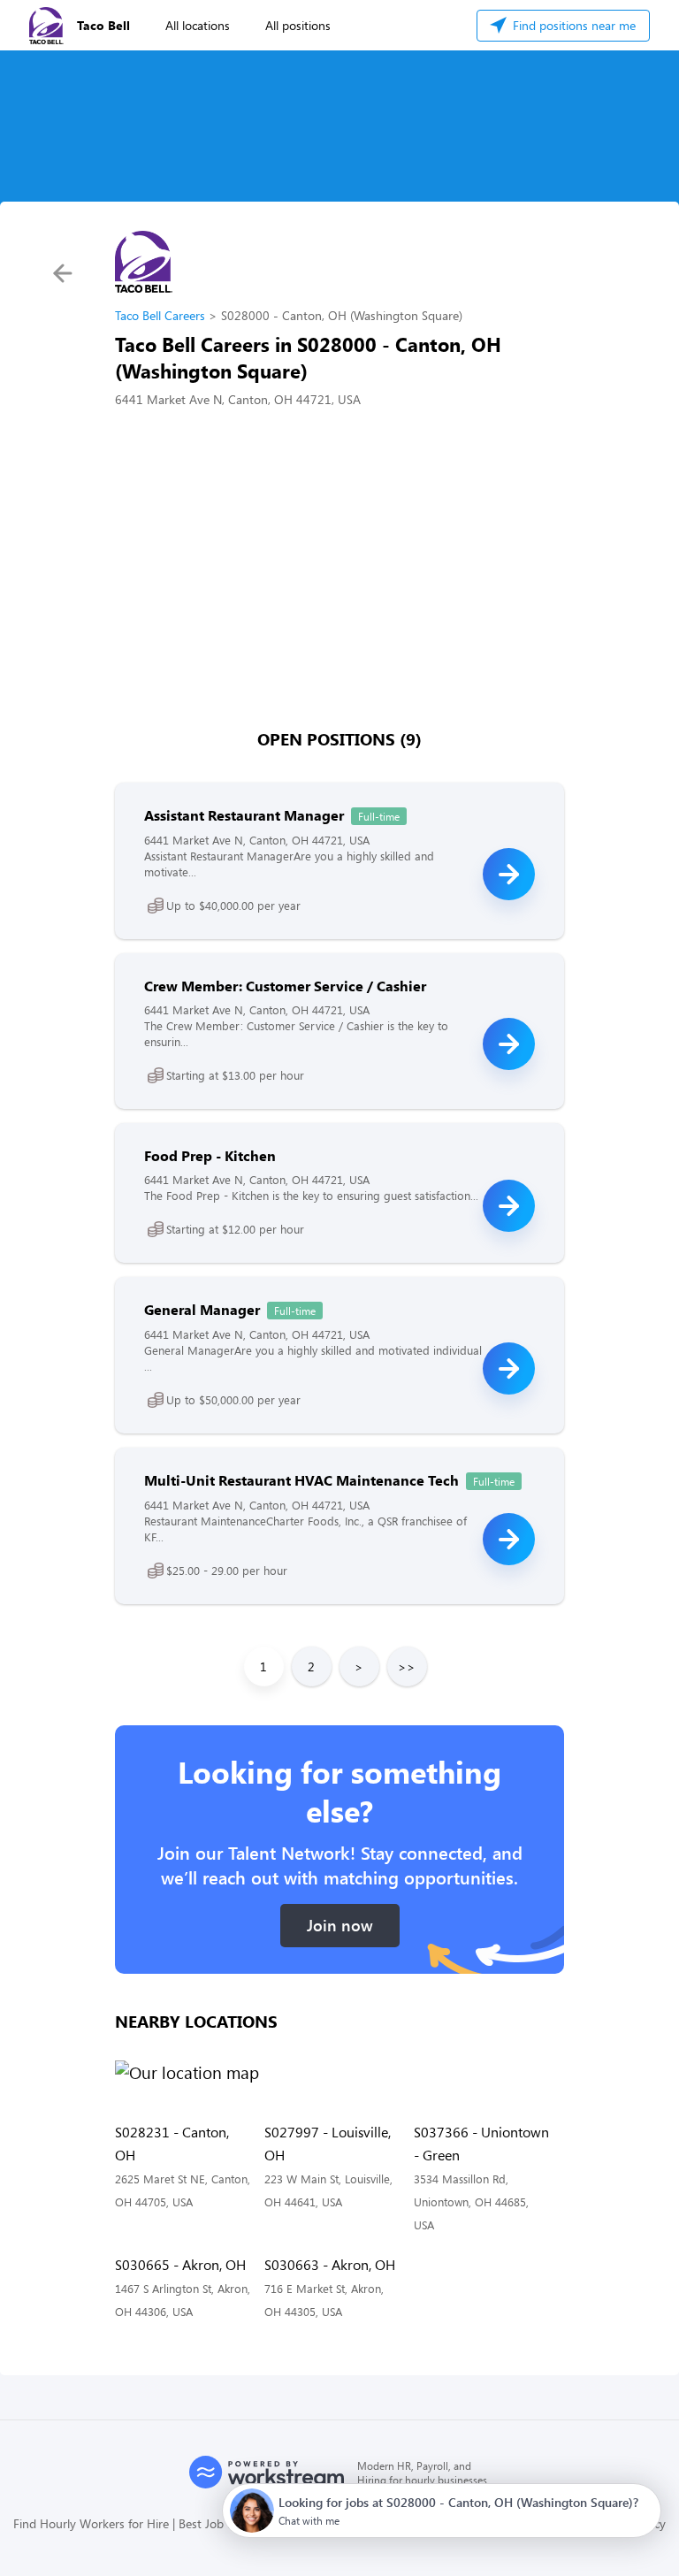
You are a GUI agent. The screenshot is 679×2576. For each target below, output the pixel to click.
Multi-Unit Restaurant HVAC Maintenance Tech (301, 1480)
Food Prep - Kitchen (210, 1155)
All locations (198, 25)
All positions (298, 25)
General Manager (202, 1309)
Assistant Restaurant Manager (244, 815)
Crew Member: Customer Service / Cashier (285, 986)
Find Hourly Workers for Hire (91, 2523)
